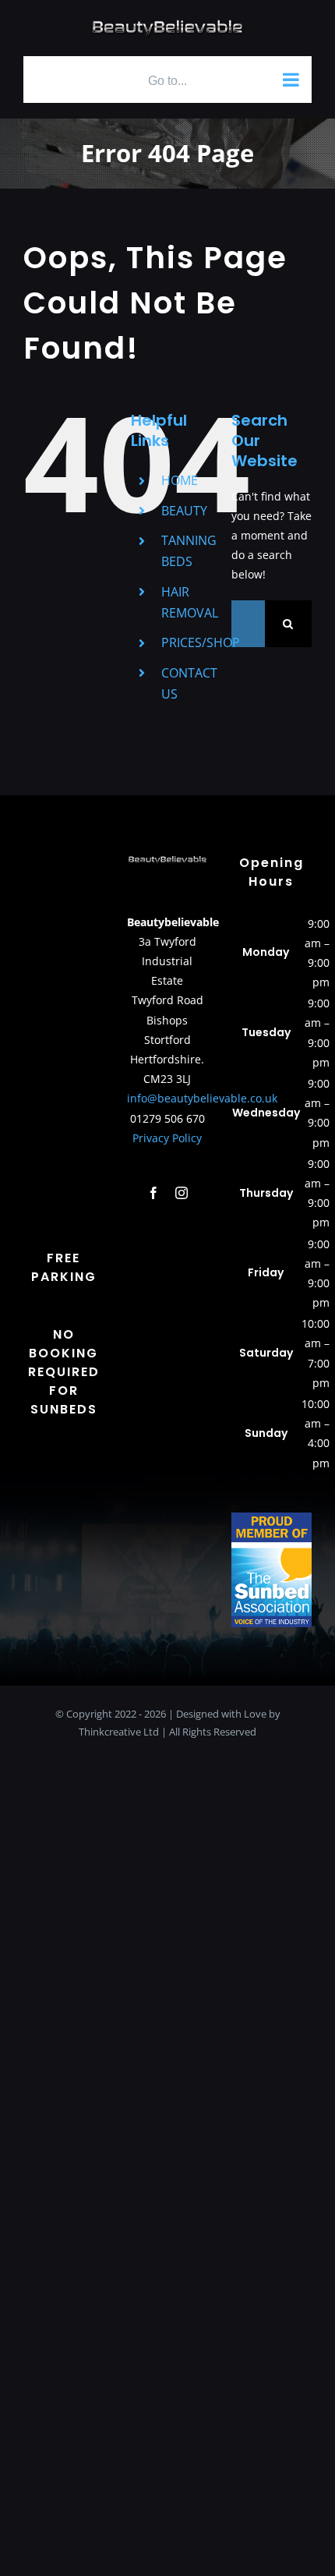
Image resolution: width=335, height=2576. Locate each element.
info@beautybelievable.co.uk (202, 1098)
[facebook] (153, 1193)
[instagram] (182, 1193)
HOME (180, 480)
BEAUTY (184, 511)
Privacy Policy (167, 1138)
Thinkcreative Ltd (119, 1732)
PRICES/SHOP (201, 642)
